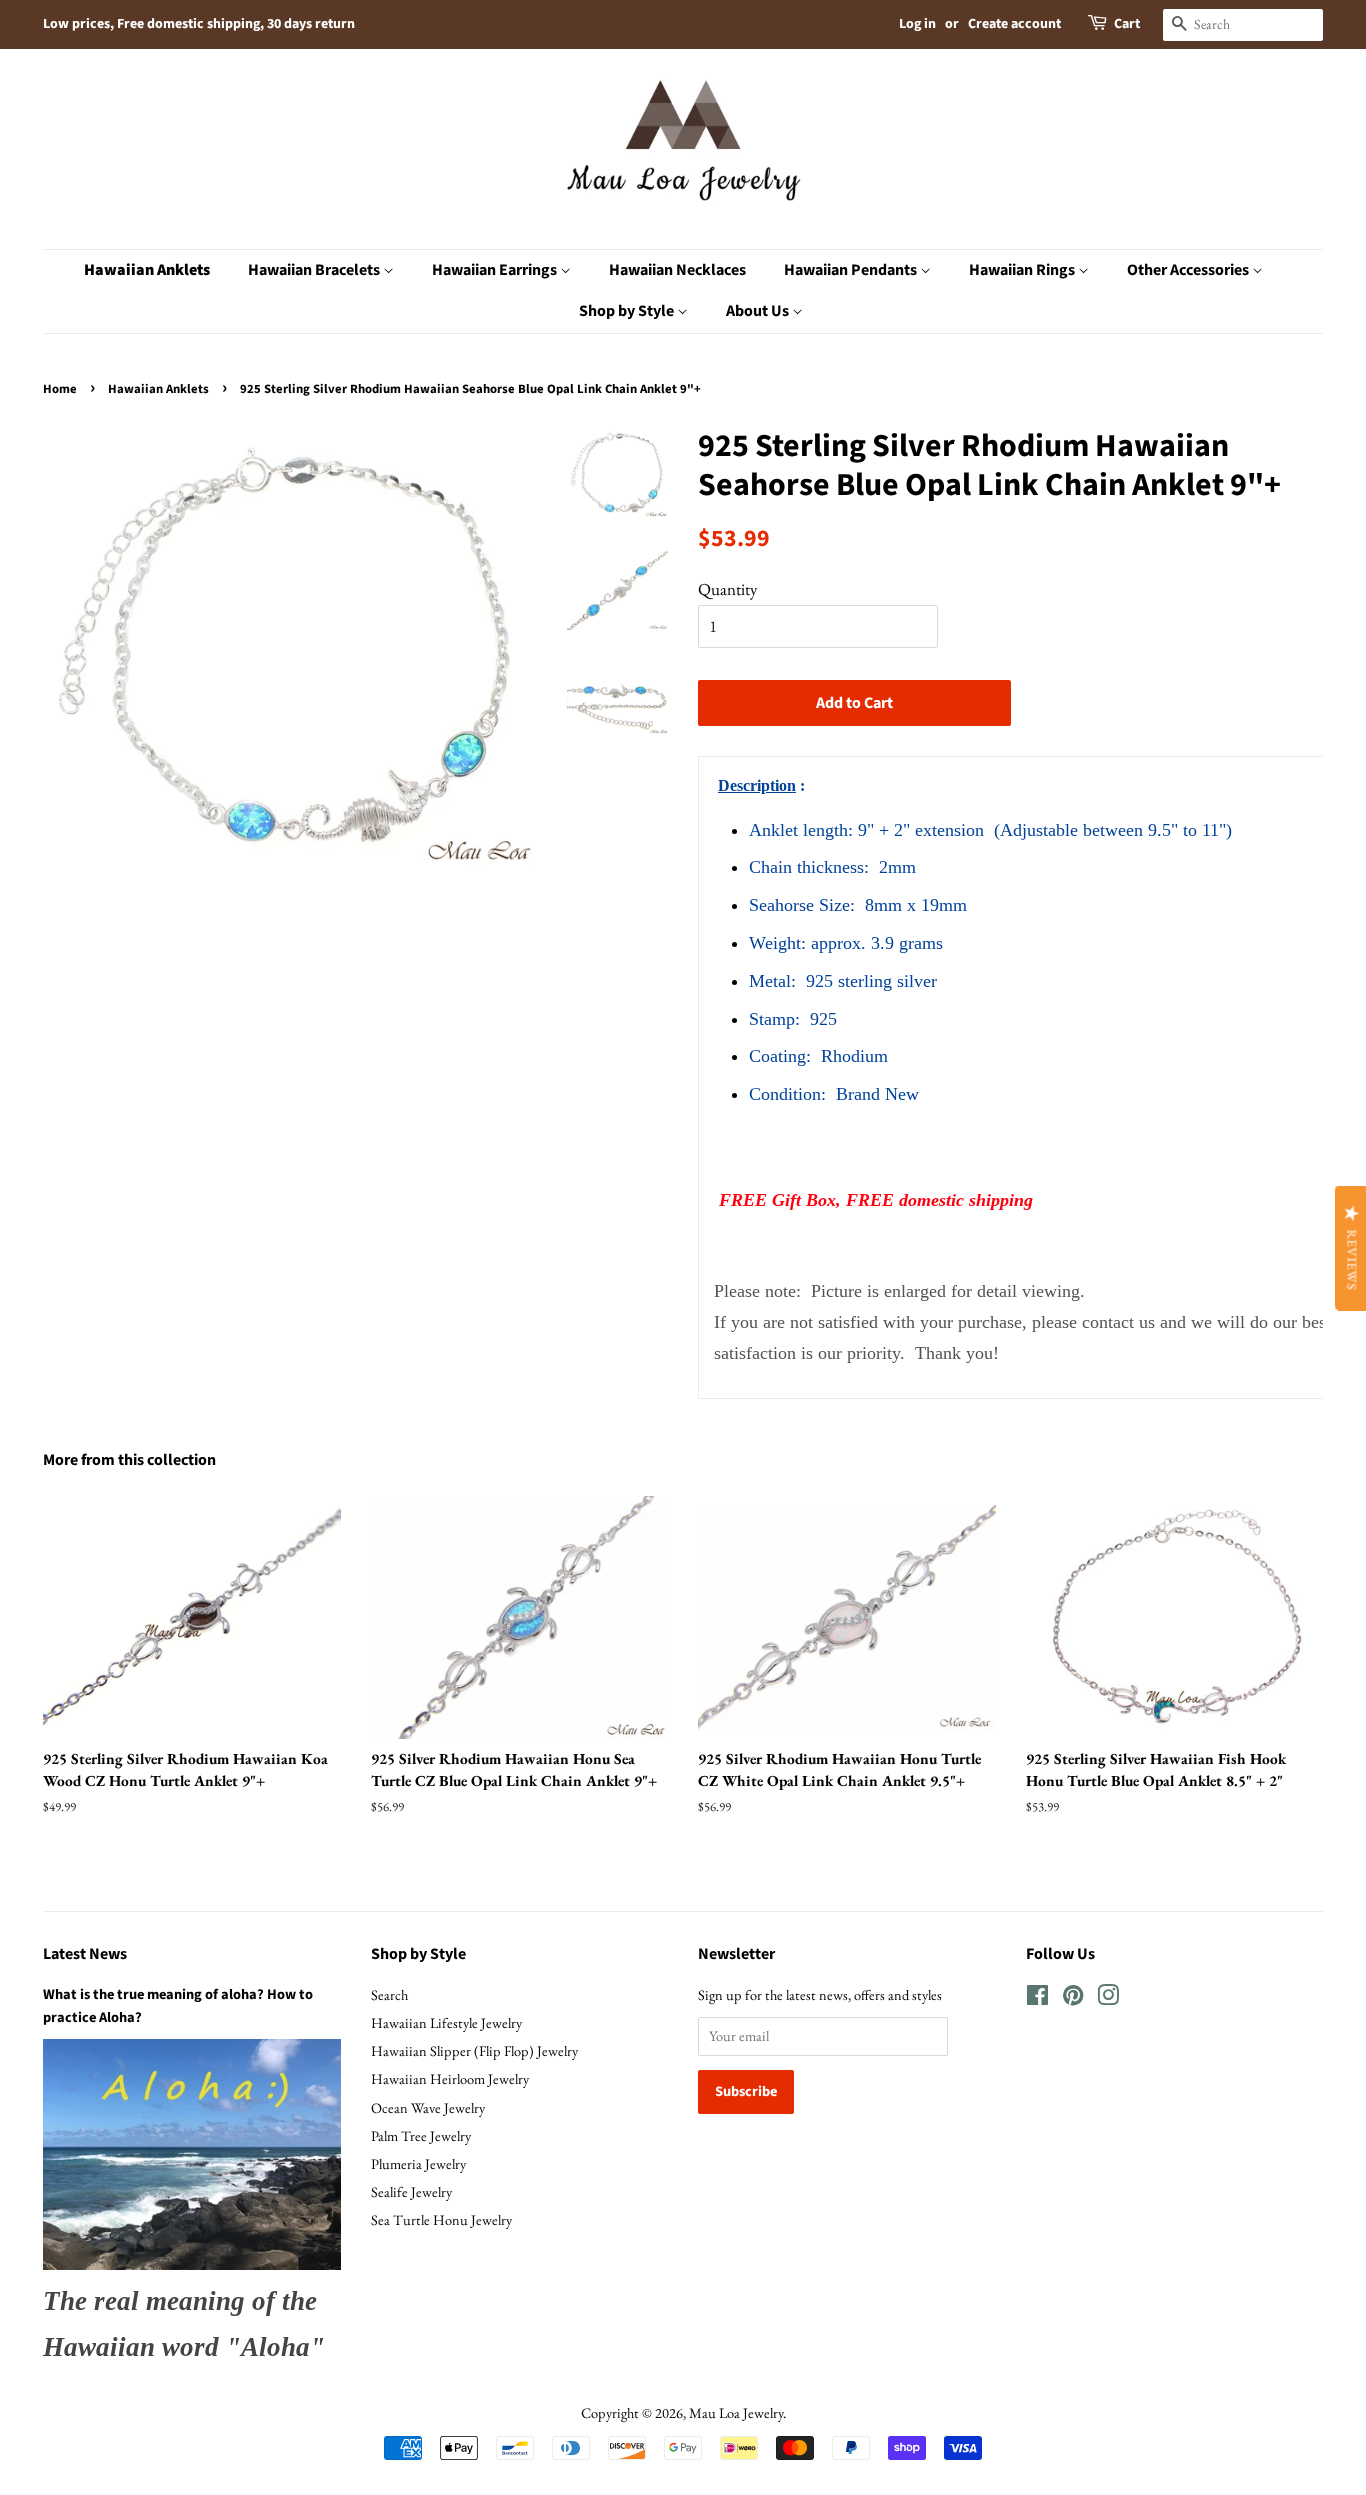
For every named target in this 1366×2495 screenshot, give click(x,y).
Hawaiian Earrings (496, 270)
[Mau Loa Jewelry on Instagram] (1108, 1998)
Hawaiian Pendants (852, 270)
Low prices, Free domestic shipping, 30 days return (199, 24)
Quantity (727, 589)
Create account (1014, 24)
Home (60, 389)
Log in (917, 24)
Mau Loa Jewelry (736, 2412)
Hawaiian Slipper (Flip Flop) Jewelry (474, 2050)
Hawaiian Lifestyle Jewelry (446, 2022)
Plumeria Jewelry (418, 2163)
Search (389, 1994)
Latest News (85, 1954)
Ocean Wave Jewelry (428, 2107)
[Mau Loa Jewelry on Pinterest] (1073, 1998)
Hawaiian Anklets (147, 270)
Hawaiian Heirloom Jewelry (450, 2078)
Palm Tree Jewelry (421, 2135)
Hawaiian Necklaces (677, 270)
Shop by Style (628, 311)
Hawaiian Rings (1023, 270)
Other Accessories (1189, 270)
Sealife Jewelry (411, 2191)
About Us (759, 311)
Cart (1127, 24)
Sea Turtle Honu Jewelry (441, 2219)
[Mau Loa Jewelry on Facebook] (1037, 1998)
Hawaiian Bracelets (315, 270)
